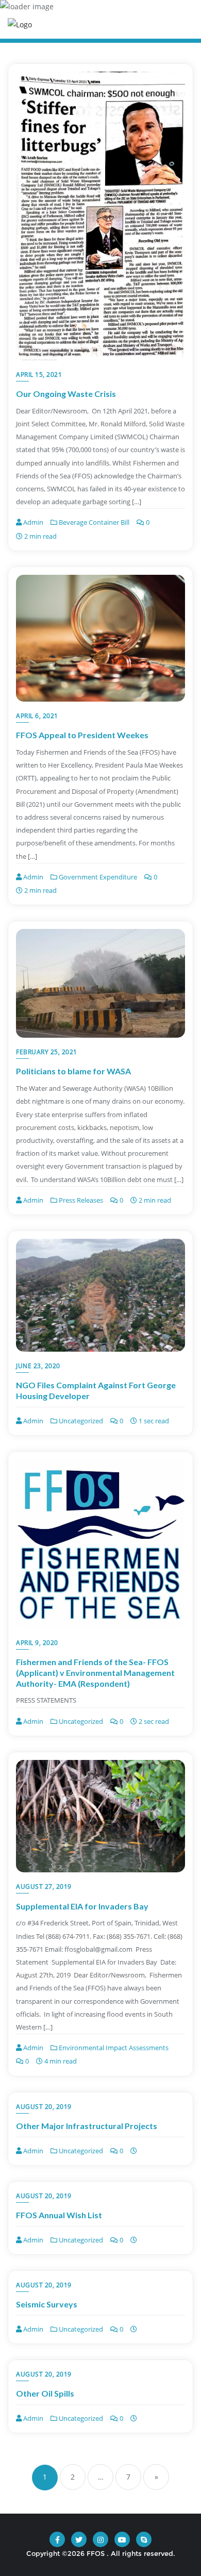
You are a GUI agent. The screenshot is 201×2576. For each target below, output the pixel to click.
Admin (32, 522)
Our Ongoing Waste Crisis (66, 394)
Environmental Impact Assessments (113, 2048)
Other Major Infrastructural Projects (87, 2126)
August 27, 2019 (44, 1887)
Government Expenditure (97, 877)
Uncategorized (80, 1421)
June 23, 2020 (38, 1366)
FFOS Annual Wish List (59, 2215)
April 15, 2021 (39, 375)
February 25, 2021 (47, 1052)
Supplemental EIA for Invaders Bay (82, 1906)
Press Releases (80, 1200)
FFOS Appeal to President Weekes (82, 735)
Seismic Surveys (47, 2304)
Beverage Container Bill (93, 522)
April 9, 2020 (37, 1643)
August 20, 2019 (44, 2107)
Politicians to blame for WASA (73, 1071)
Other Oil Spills (45, 2393)
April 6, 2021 (37, 716)
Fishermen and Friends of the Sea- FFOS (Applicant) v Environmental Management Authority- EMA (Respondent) (95, 1673)
